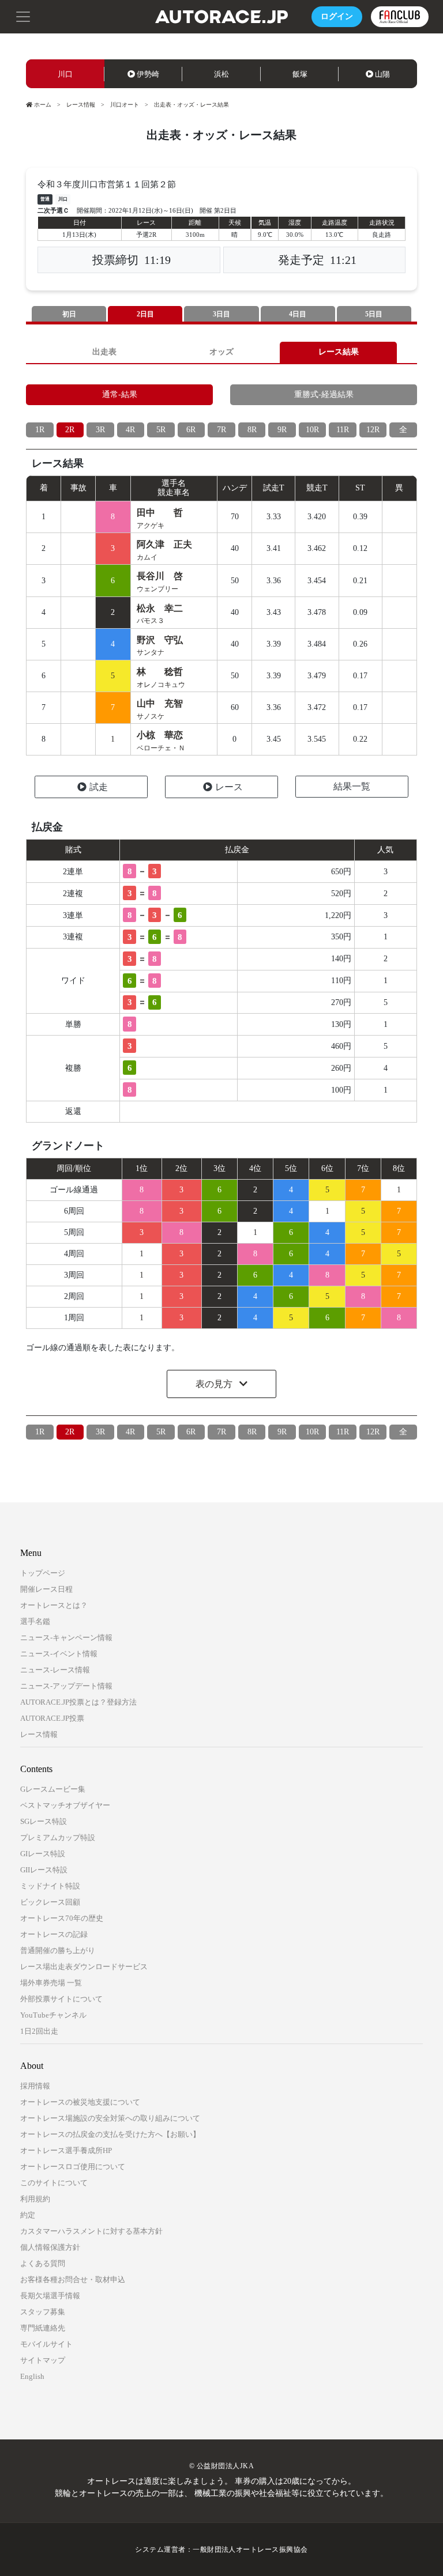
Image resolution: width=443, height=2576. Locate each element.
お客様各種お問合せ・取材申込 (73, 2280)
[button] (23, 16)
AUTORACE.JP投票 (52, 1718)
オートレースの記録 (54, 1934)
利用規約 (35, 2199)
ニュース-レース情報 (55, 1670)
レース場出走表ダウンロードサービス (84, 1967)
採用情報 (35, 2086)
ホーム (43, 105)
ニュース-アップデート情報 (66, 1686)
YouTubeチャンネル (53, 2015)
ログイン (337, 16)
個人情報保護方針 (50, 2247)
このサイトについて (54, 2183)
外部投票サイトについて (61, 1999)
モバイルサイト (46, 2344)
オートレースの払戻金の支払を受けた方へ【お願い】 (110, 2134)
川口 (65, 74)
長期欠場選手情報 (50, 2296)
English (32, 2376)
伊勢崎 (148, 74)
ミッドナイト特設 (50, 1886)
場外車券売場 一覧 (51, 1983)
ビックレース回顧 (50, 1902)
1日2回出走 (39, 2031)
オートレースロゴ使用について (73, 2167)
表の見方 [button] (215, 1384)
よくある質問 (43, 2263)
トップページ (43, 1573)
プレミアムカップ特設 (58, 1837)
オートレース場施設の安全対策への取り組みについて (110, 2118)
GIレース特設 (43, 1854)
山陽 (382, 74)
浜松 (221, 74)
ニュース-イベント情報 (59, 1654)
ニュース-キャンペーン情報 (66, 1638)
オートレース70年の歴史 (62, 1918)
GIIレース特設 (44, 1870)
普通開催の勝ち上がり (58, 1950)
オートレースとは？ (54, 1605)
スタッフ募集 (43, 2312)
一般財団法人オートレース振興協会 (250, 2549)
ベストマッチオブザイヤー (65, 1805)
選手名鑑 (35, 1621)
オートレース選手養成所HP (66, 2150)
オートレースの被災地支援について (80, 2102)
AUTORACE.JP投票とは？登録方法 (78, 1702)
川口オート (125, 105)
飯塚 (300, 74)
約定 (28, 2215)
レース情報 (81, 105)
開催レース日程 (46, 1589)
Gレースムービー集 (53, 1789)
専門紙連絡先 (43, 2328)
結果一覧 (352, 786)
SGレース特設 (44, 1821)
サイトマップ (43, 2360)
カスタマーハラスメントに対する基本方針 (91, 2231)
